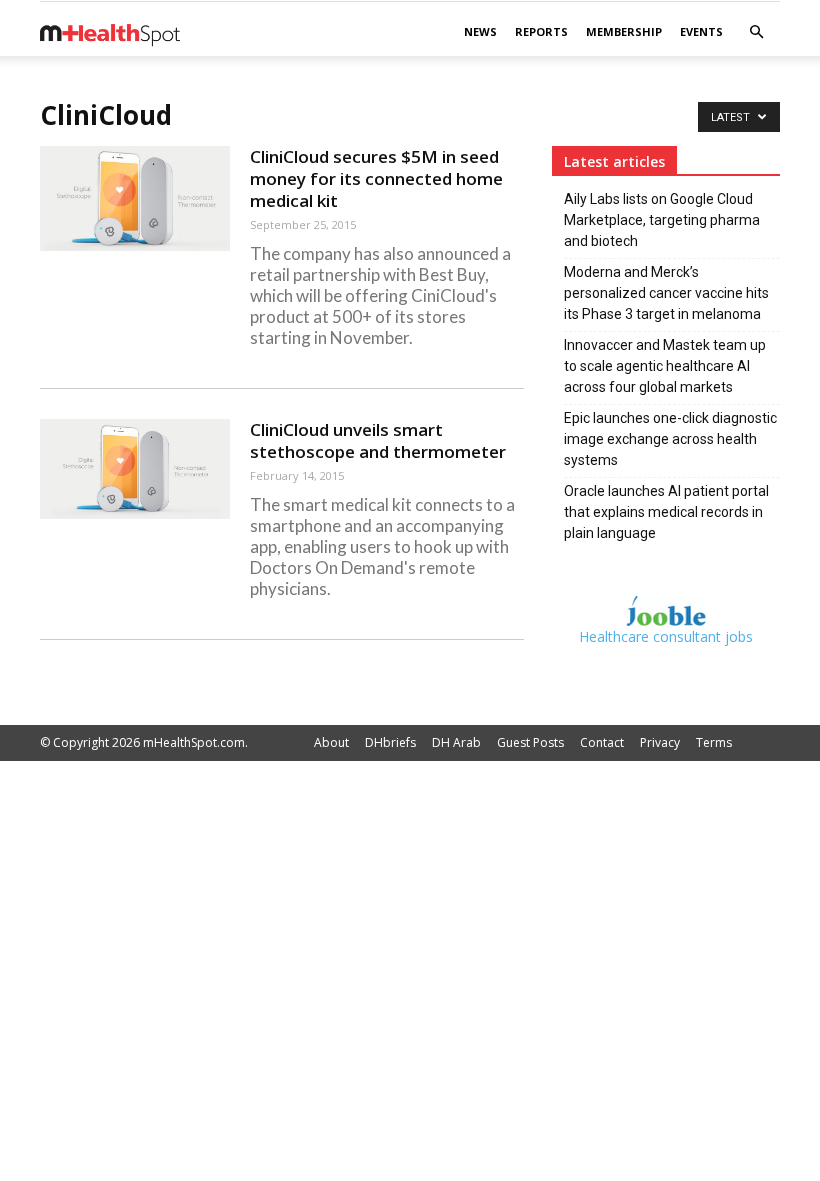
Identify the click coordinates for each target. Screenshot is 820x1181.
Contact (602, 742)
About (331, 742)
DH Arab (456, 742)
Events (701, 31)
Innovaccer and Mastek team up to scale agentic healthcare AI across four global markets (665, 366)
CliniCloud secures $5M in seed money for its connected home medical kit (376, 178)
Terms (714, 742)
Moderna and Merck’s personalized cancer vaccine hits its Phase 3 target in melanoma (666, 293)
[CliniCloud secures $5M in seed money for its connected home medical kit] (135, 198)
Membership (624, 31)
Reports (541, 31)
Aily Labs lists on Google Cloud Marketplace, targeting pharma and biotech (662, 220)
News (480, 31)
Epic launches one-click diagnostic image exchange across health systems (670, 439)
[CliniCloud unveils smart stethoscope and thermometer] (135, 469)
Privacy (660, 742)
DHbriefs (390, 742)
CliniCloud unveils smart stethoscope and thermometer (378, 440)
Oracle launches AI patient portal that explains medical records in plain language (666, 512)
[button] (756, 32)
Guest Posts (530, 742)
